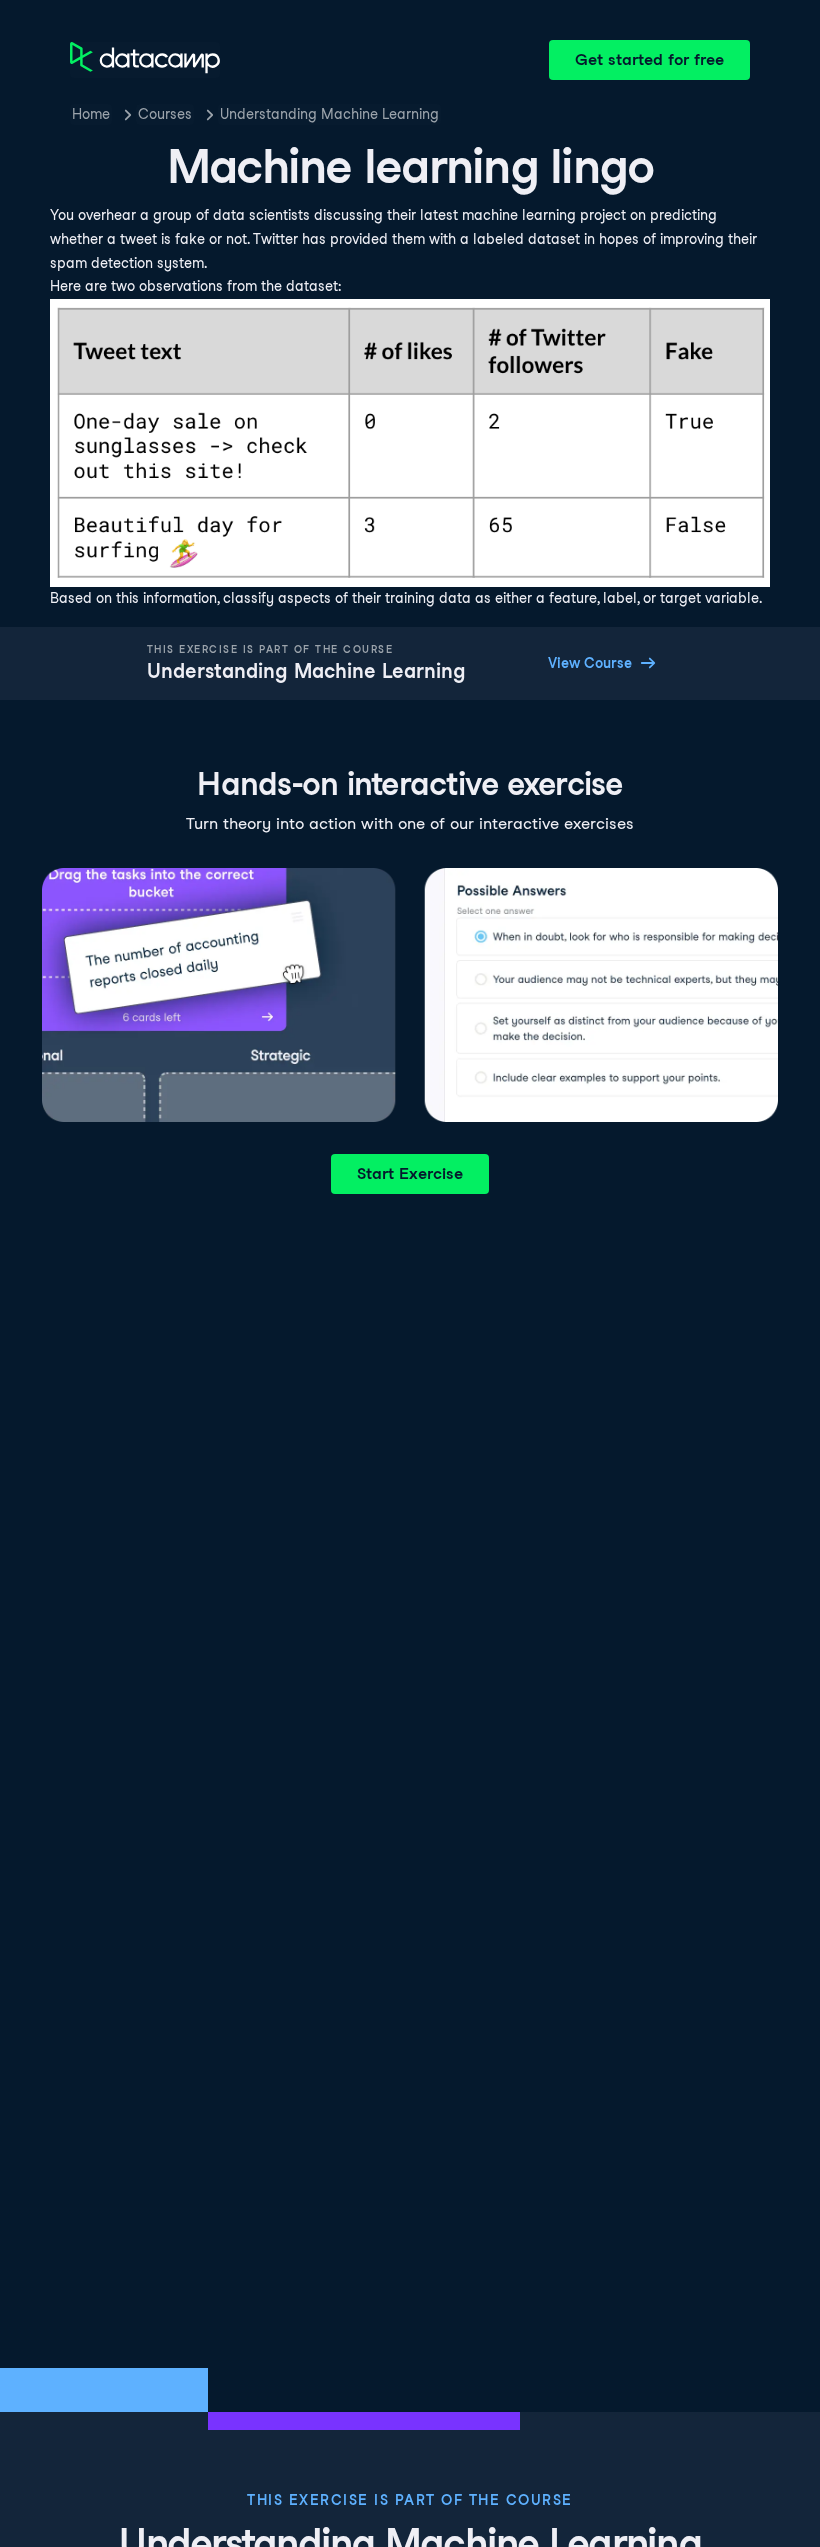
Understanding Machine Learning (329, 114)
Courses (165, 114)
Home (91, 114)
